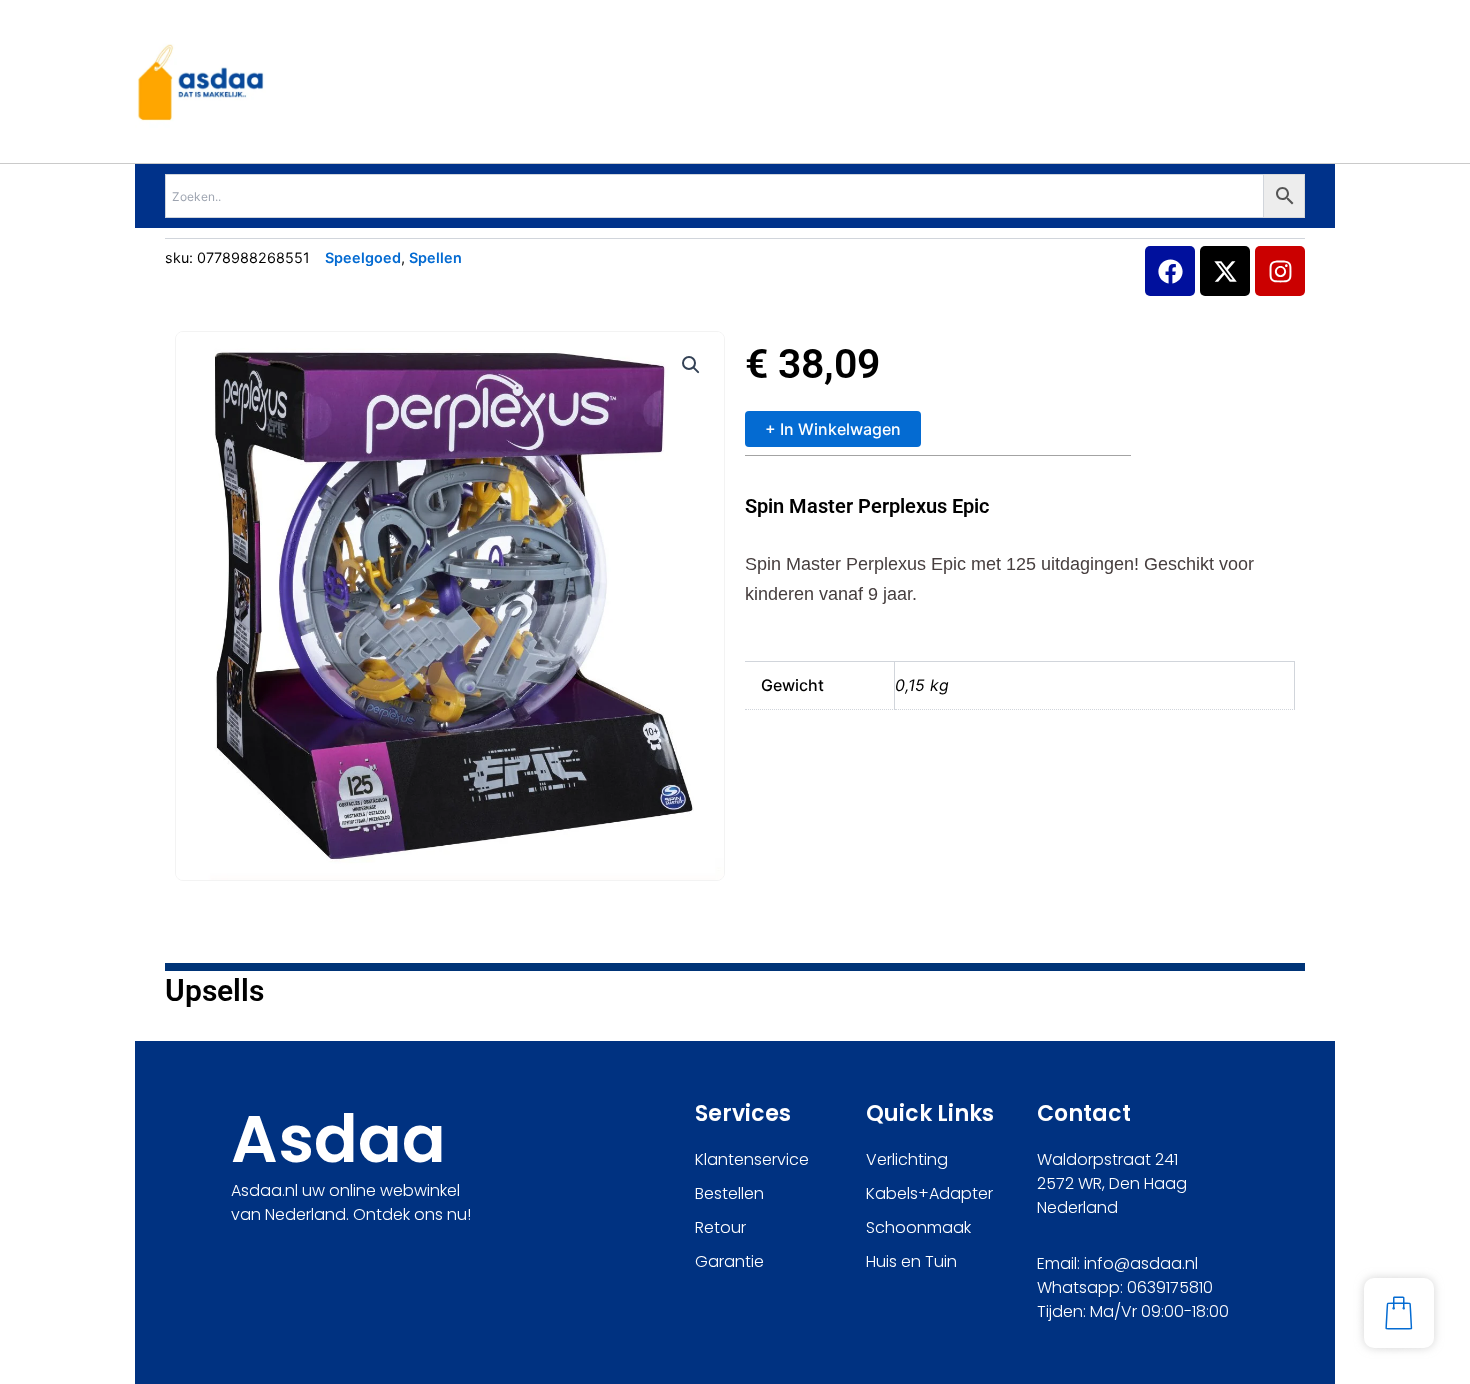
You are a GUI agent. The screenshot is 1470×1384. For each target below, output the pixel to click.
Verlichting (907, 1159)
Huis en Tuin (911, 1261)
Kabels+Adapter (929, 1193)
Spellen (435, 257)
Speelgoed (363, 257)
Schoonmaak (918, 1227)
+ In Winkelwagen (833, 429)
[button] (691, 365)
